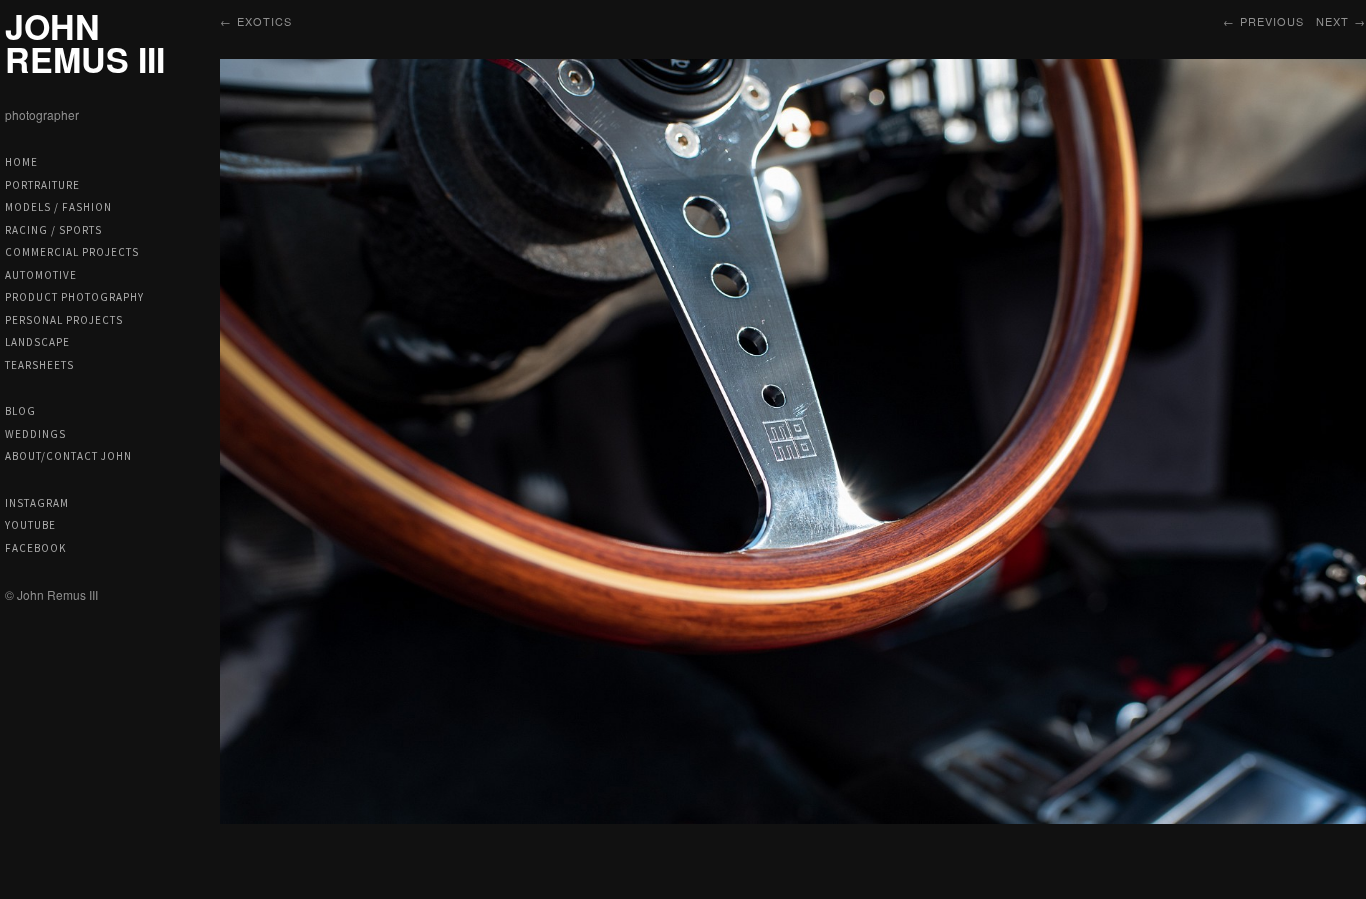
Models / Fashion (58, 207)
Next (1332, 21)
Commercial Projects (72, 252)
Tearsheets (39, 365)
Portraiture (42, 185)
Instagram (37, 503)
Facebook (35, 548)
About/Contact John (68, 456)
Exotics (264, 21)
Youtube (30, 525)
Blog (20, 411)
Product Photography (74, 297)
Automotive (41, 275)
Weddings (35, 434)
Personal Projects (64, 320)
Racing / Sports (53, 230)
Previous (1272, 21)
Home (21, 162)
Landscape (37, 342)
